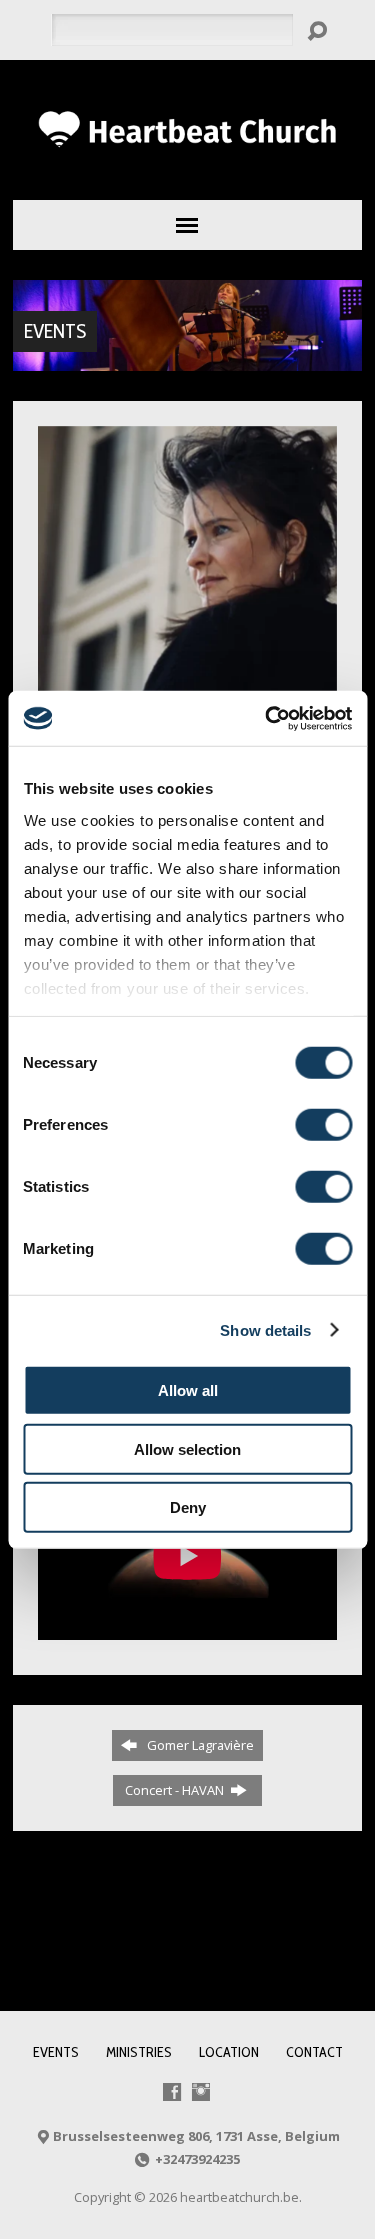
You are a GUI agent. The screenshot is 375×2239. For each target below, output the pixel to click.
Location (229, 2052)
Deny (188, 1507)
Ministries (139, 2052)
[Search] (317, 31)
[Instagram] (201, 2092)
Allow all (188, 1390)
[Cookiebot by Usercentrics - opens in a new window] (267, 718)
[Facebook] (172, 2092)
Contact (314, 2052)
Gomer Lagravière (197, 1745)
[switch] (323, 1125)
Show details (265, 1329)
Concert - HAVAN (176, 1790)
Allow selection (187, 1448)
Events (55, 331)
